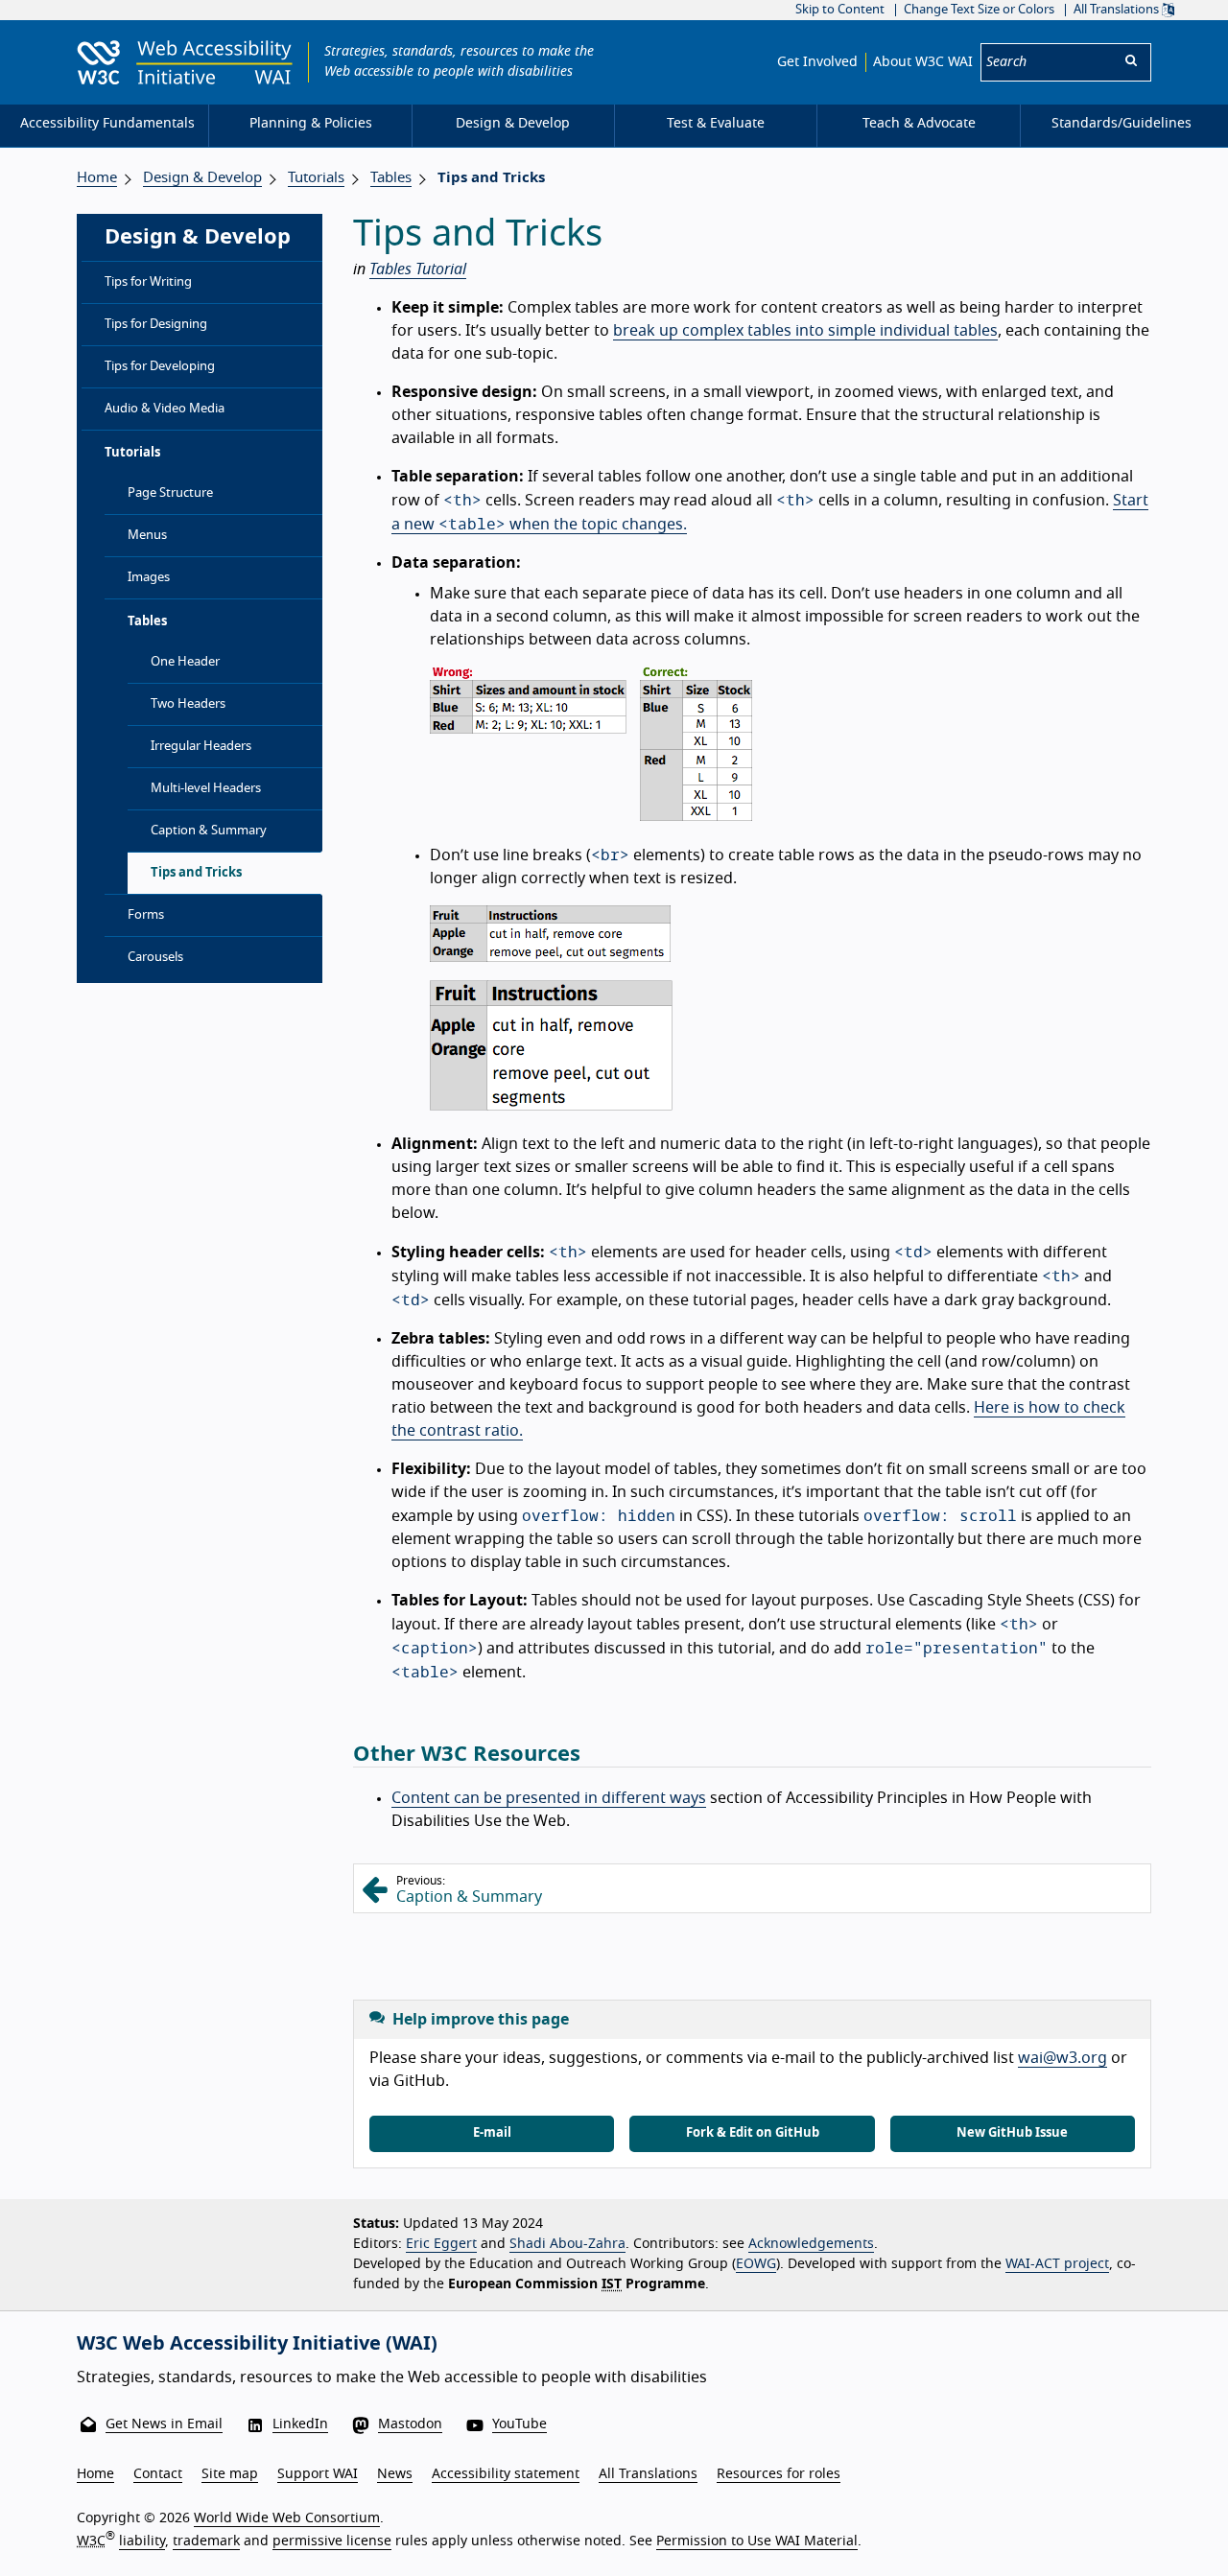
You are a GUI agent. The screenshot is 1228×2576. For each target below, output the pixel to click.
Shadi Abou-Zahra (567, 2244)
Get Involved (817, 62)
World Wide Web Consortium (287, 2518)
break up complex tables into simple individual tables (805, 331)
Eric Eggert (441, 2244)
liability (142, 2541)
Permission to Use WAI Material (757, 2541)
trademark (206, 2541)
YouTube (520, 2424)
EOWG (756, 2264)
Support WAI (318, 2474)
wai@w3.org (1063, 2058)
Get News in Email (164, 2424)
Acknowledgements (811, 2244)
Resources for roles (779, 2474)
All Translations (1118, 10)
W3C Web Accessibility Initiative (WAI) (257, 2344)
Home (97, 178)
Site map (230, 2474)
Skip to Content (840, 10)
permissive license (332, 2541)
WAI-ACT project (1057, 2264)
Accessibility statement (506, 2474)
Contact (158, 2474)
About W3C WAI (923, 62)
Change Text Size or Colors (979, 10)
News (395, 2474)
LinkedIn (300, 2424)
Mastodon (410, 2424)
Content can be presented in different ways (549, 1798)
